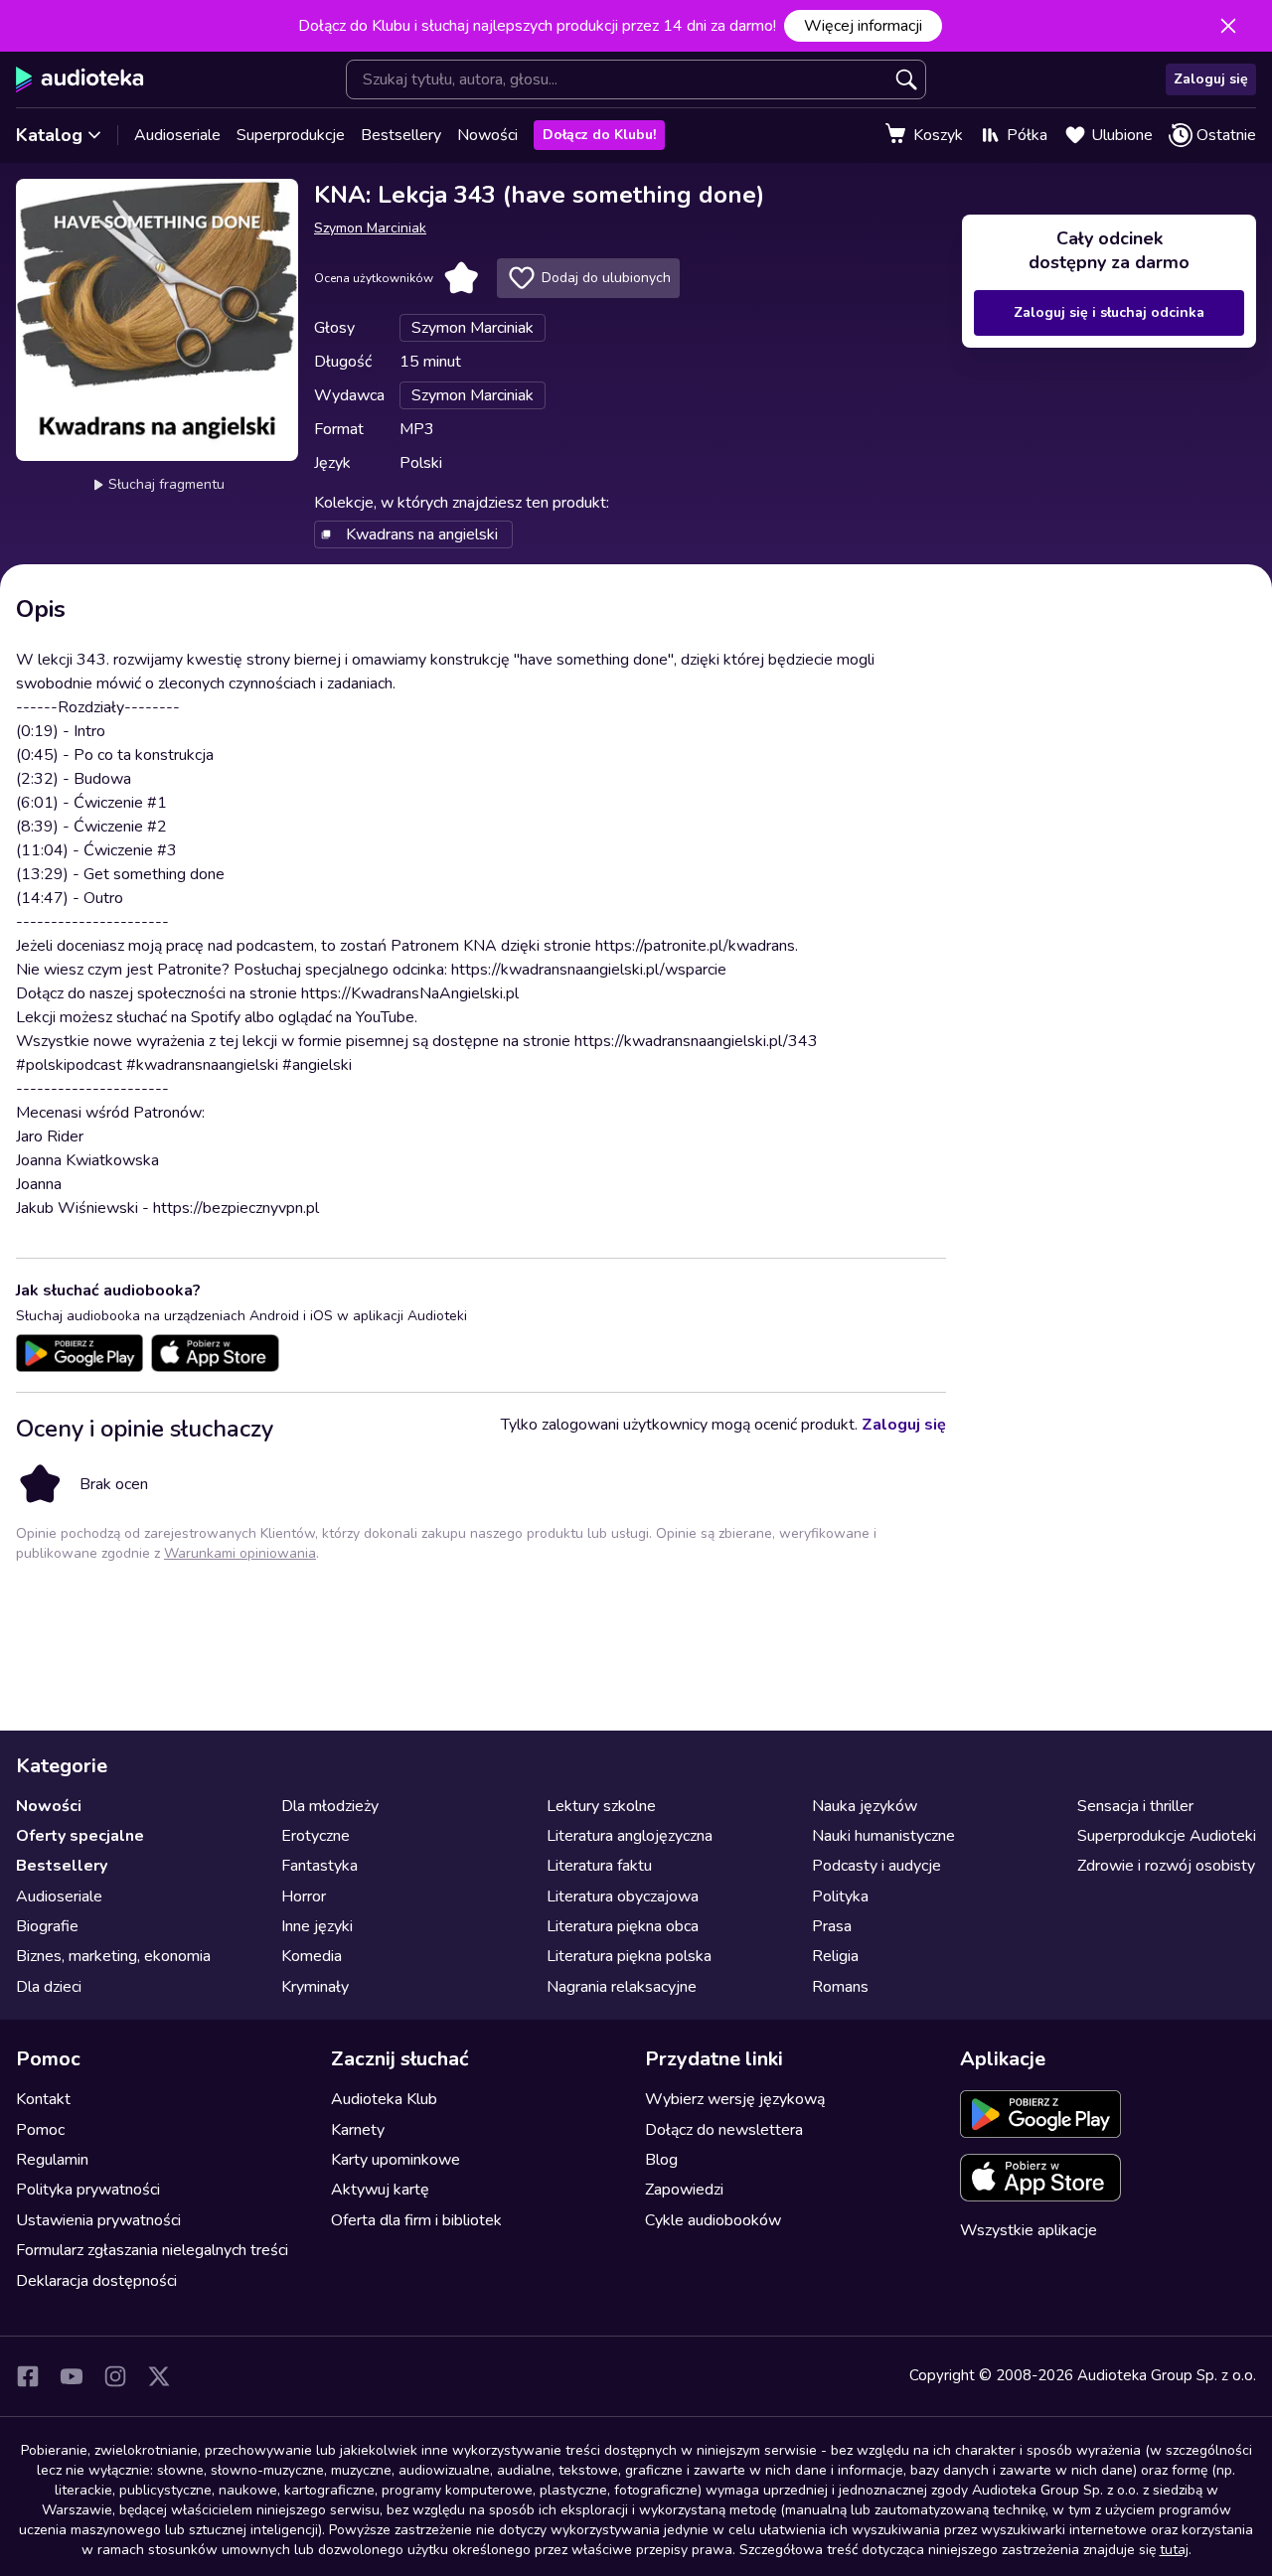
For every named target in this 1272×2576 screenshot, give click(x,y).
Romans (840, 1987)
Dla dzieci (49, 1987)
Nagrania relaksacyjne (622, 1987)
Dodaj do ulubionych (606, 278)
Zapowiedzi (684, 2190)
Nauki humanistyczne (883, 1836)
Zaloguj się (1211, 79)
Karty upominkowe (396, 2160)
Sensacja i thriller (1135, 1806)
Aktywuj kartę (380, 2190)
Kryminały (315, 1987)
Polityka (840, 1896)
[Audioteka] (80, 79)
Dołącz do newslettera (724, 2130)
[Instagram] (115, 2376)
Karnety (358, 2130)
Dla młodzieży (330, 1806)
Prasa (832, 1926)
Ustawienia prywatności (98, 2220)
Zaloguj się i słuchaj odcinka (1109, 312)
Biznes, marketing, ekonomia (113, 1956)
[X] (159, 2376)
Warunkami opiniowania (240, 1553)
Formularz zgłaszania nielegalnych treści (152, 2250)
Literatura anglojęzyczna (630, 1836)
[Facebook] (28, 2376)
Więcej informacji (863, 26)
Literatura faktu (599, 1866)
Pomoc (40, 2130)
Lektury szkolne (601, 1806)
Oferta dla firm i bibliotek (416, 2220)
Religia (835, 1956)
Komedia (312, 1956)
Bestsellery (401, 135)
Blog (661, 2160)
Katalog (49, 135)
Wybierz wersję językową (735, 2099)
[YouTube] (72, 2376)
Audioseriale (177, 135)
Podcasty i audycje (876, 1866)
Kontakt (43, 2099)
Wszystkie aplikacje (1029, 2230)
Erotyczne (316, 1836)
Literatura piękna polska (629, 1956)
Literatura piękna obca (623, 1926)
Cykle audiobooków (713, 2220)
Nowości (487, 135)
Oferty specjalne (80, 1836)
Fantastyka (319, 1866)
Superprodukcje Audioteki (1167, 1836)
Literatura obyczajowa (623, 1896)
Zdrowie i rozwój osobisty (1166, 1866)
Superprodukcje (291, 135)
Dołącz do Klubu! (599, 135)
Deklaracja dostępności (96, 2281)
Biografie (47, 1926)
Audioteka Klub (384, 2099)
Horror (304, 1896)
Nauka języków (865, 1806)
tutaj (1174, 2550)
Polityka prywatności (88, 2190)
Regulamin (52, 2160)
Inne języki (317, 1926)
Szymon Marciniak (370, 228)
